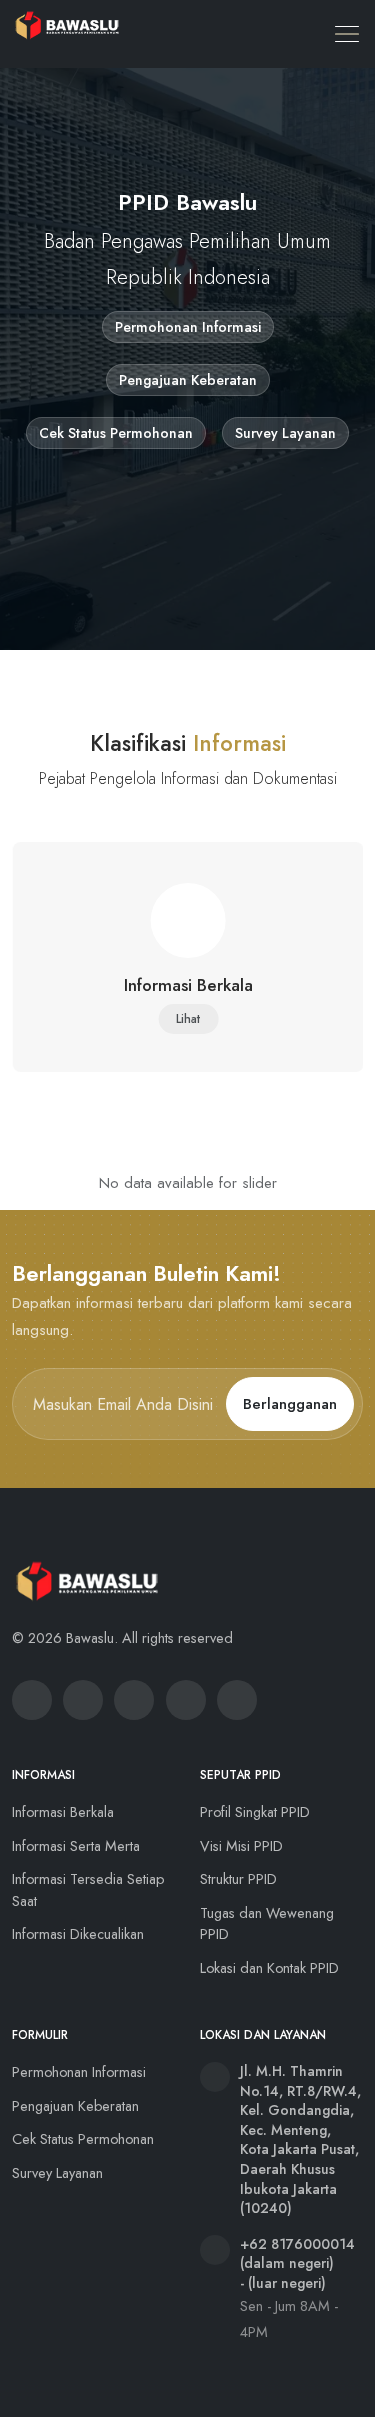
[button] (348, 34)
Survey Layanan (285, 433)
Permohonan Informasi (188, 327)
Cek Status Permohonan (116, 433)
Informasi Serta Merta (76, 1846)
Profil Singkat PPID (255, 1812)
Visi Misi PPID (241, 1846)
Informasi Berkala (63, 1812)
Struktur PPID (238, 1879)
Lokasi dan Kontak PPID (269, 1968)
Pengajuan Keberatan (188, 380)
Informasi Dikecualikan (78, 1934)
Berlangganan (290, 1404)
